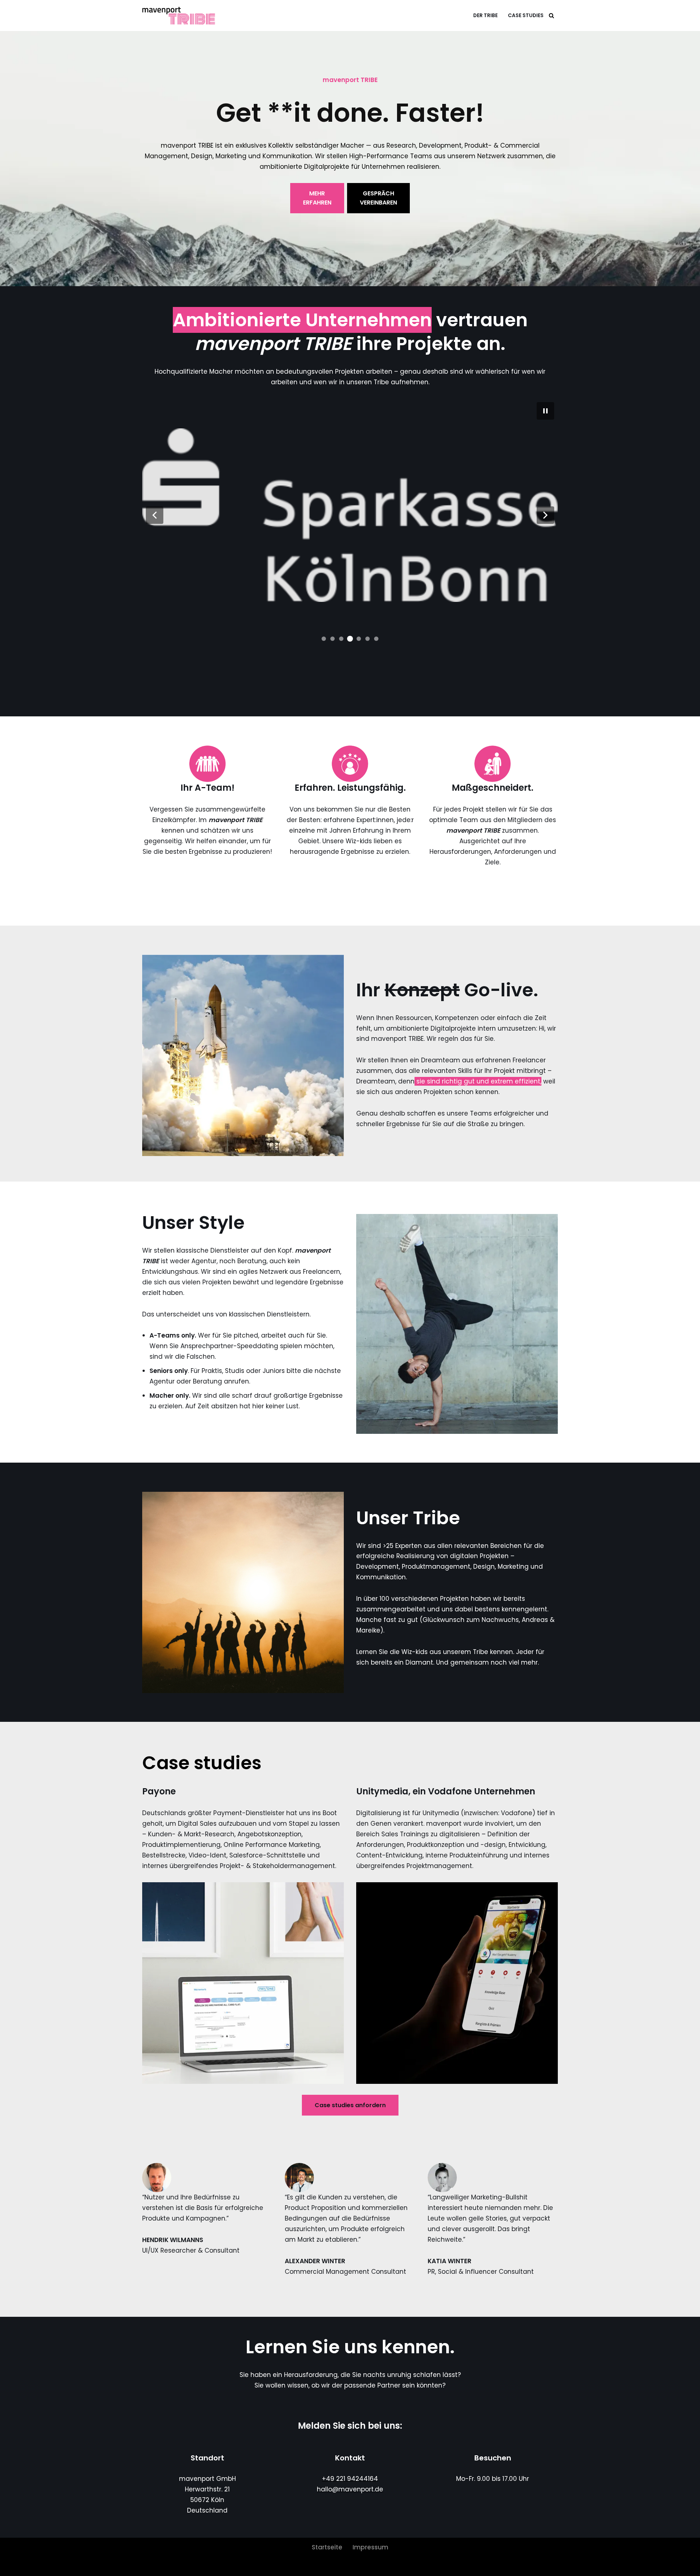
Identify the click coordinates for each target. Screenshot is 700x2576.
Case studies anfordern (350, 2105)
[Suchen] (551, 15)
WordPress (230, 2566)
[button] (155, 515)
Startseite (327, 2547)
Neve (150, 2566)
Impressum (370, 2547)
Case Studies (526, 15)
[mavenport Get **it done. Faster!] (180, 15)
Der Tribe (485, 15)
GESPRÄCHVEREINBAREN (378, 198)
